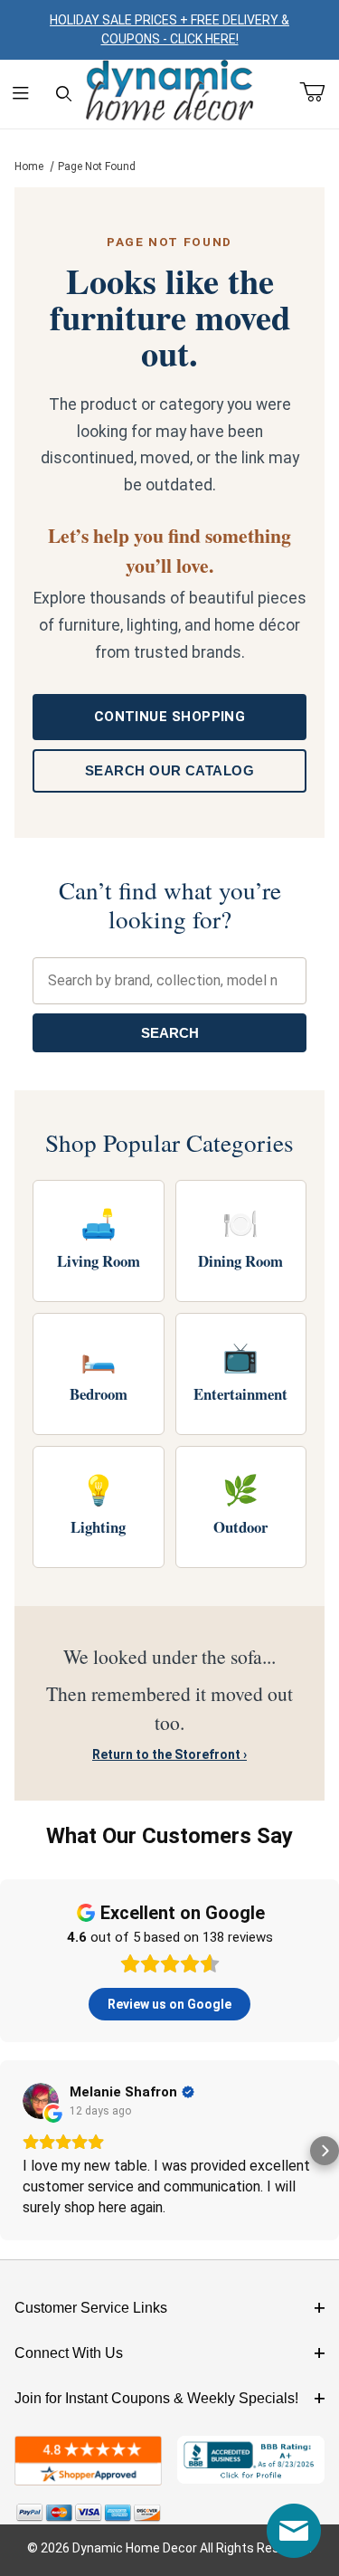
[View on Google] (41, 2101)
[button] (14, 2151)
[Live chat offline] (294, 2531)
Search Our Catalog (169, 770)
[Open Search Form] (64, 95)
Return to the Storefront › (169, 1754)
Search (170, 1033)
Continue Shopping (170, 717)
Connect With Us (69, 2353)
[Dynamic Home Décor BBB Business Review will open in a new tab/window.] (251, 2461)
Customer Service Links (91, 2308)
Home (29, 166)
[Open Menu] (21, 95)
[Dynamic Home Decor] (170, 91)
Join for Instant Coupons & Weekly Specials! (156, 2398)
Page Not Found (97, 166)
